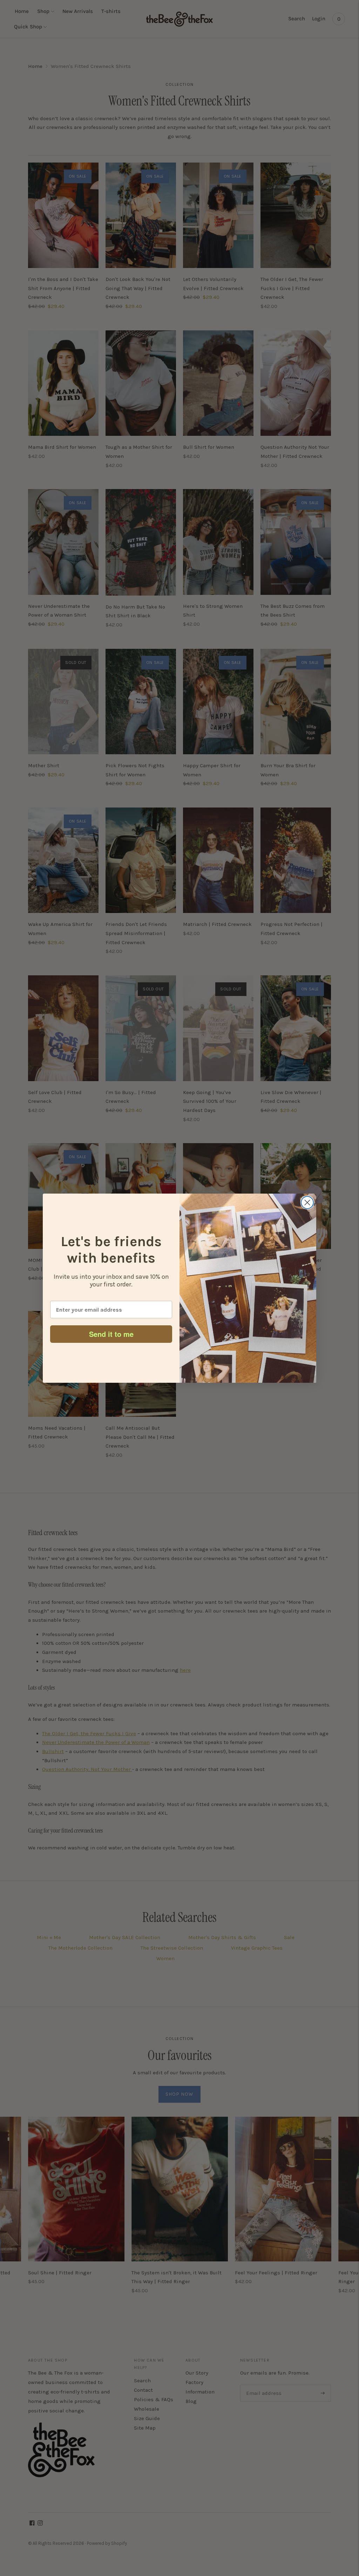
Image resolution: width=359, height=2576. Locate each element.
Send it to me (111, 1334)
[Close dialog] (307, 1203)
